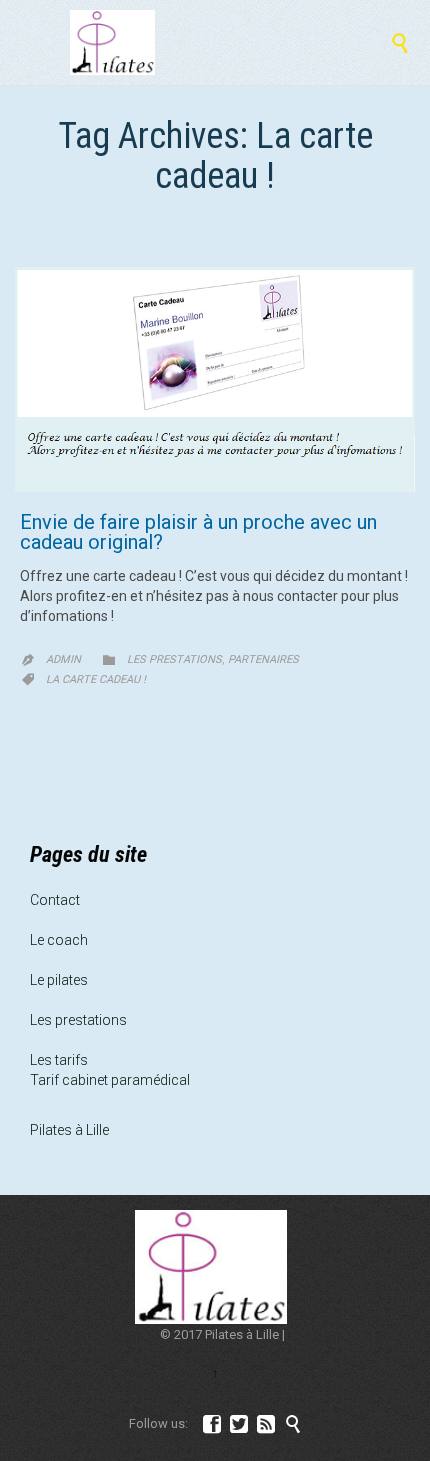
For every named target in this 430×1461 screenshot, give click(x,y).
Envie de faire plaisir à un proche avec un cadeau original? (198, 532)
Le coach (59, 940)
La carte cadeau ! (96, 679)
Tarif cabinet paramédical (110, 1080)
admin (63, 659)
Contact (55, 900)
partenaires (263, 659)
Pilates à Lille (69, 1130)
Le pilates (59, 980)
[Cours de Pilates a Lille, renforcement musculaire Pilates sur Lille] (112, 42)
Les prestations (174, 659)
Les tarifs (59, 1060)
